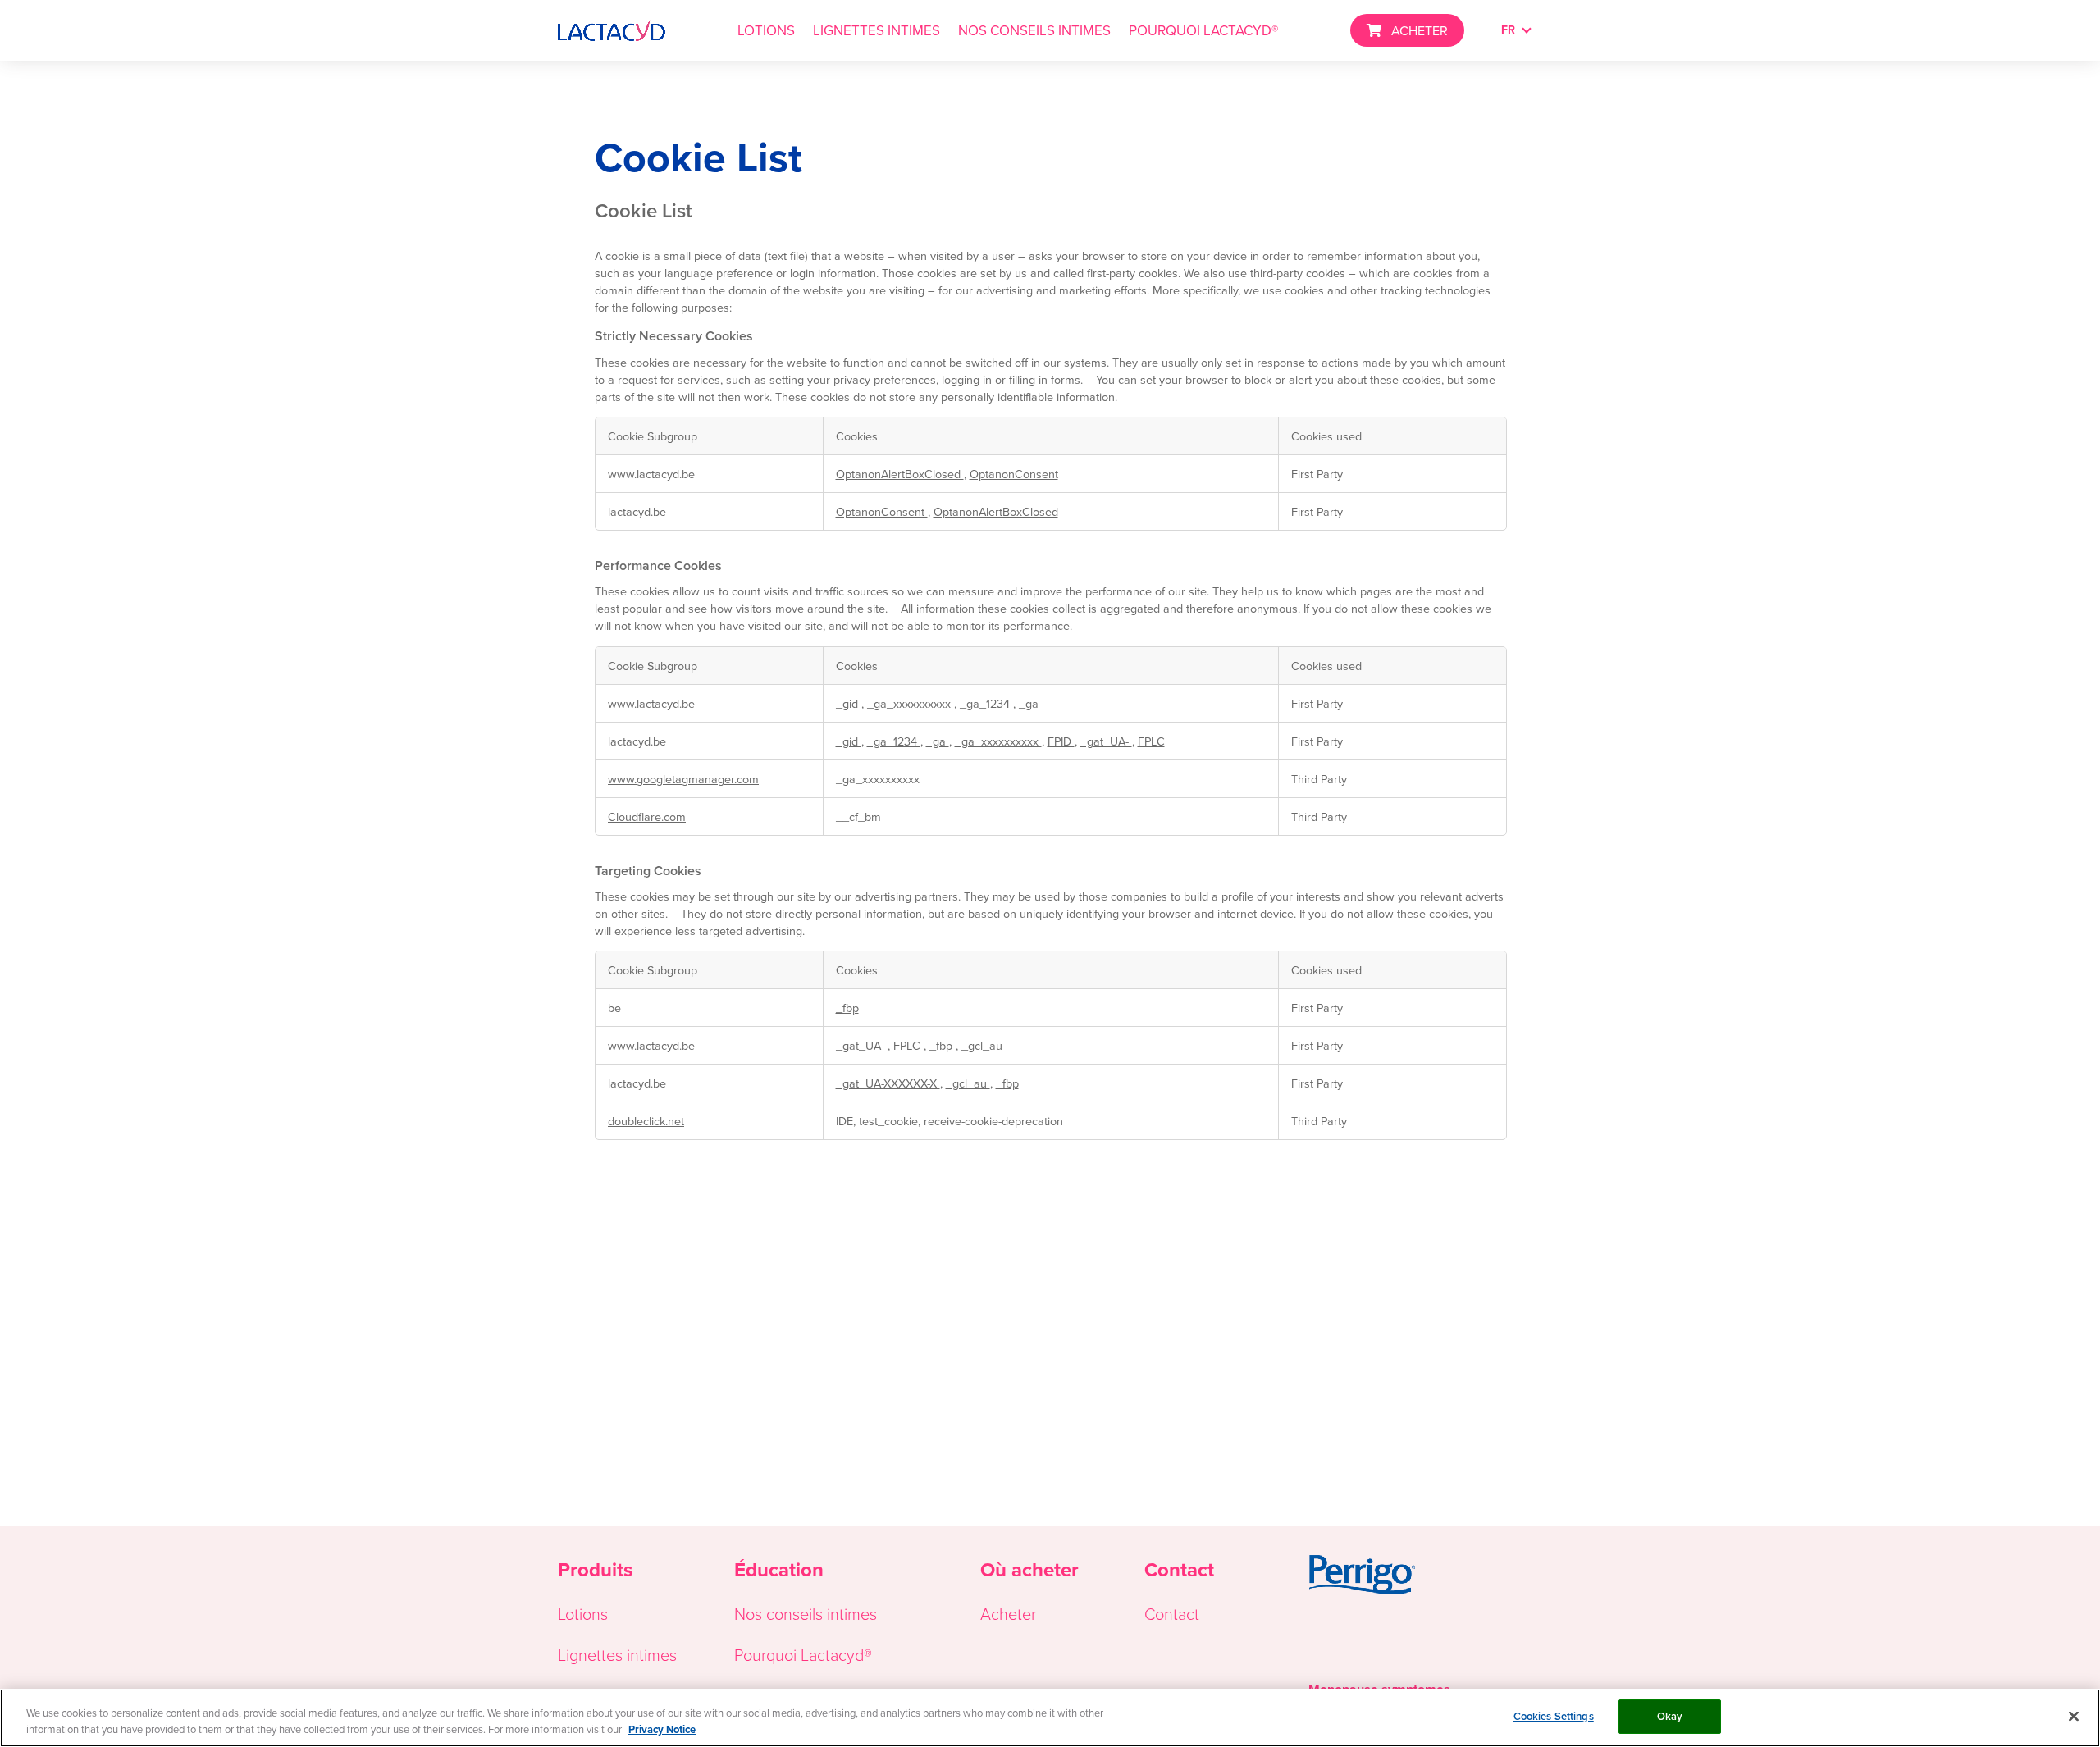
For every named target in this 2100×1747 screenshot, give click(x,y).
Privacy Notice (662, 1729)
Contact (1172, 1613)
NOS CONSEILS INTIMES (1034, 30)
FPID (1061, 741)
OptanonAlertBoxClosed (900, 474)
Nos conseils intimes (806, 1613)
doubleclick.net (646, 1121)
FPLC (1151, 741)
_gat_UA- (1106, 741)
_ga (1029, 703)
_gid (849, 703)
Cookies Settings (1554, 1716)
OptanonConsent (1014, 474)
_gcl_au (982, 1045)
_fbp (847, 1008)
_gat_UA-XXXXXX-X (888, 1083)
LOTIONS (766, 30)
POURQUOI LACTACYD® (1203, 30)
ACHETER (1420, 30)
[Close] (2074, 1716)
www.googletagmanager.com (683, 779)
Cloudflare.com (647, 816)
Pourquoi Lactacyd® (803, 1654)
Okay (1670, 1716)
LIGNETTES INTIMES (877, 30)
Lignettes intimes (617, 1654)
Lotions (583, 1613)
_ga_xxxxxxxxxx (911, 703)
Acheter (1008, 1613)
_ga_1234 (986, 703)
